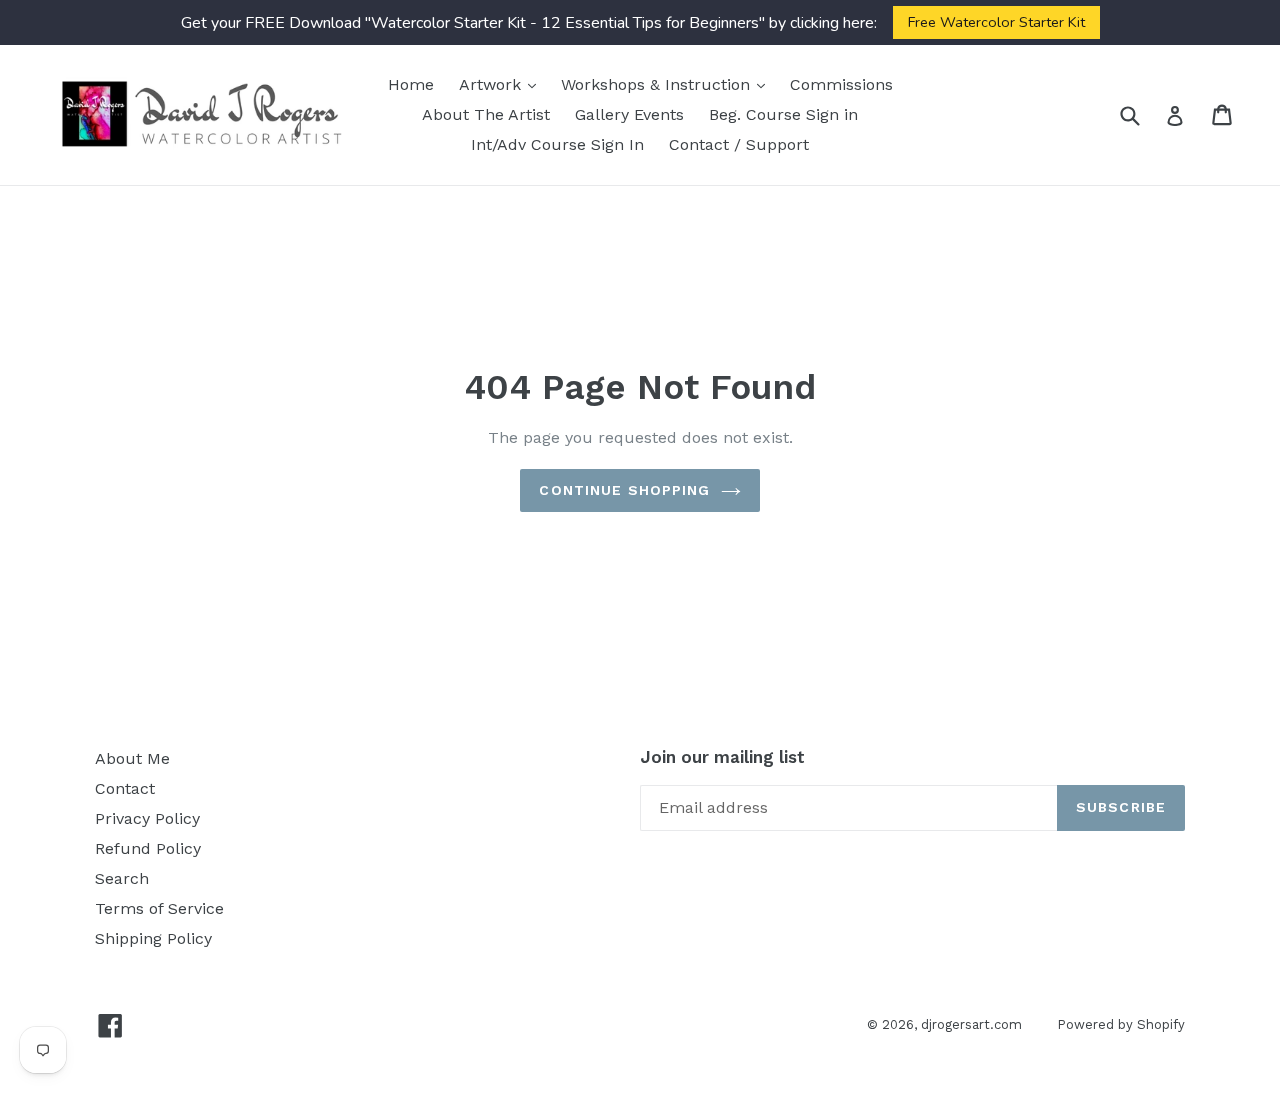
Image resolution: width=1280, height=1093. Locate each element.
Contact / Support (739, 144)
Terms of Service (159, 908)
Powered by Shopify (1121, 1024)
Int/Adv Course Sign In (557, 144)
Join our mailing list (722, 757)
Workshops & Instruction (668, 84)
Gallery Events (629, 114)
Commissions (841, 84)
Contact (125, 788)
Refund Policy (148, 848)
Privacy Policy (147, 818)
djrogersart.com (971, 1024)
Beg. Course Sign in (783, 114)
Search (122, 878)
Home (411, 84)
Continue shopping (624, 490)
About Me (132, 758)
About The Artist (486, 114)
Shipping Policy (153, 938)
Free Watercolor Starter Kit (996, 22)
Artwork (502, 84)
